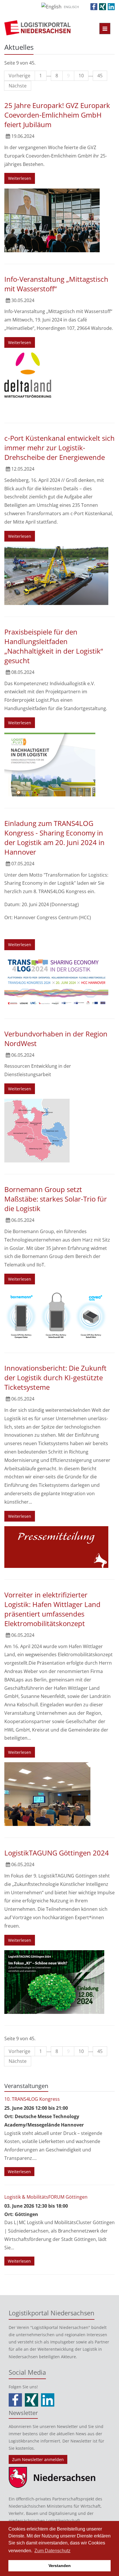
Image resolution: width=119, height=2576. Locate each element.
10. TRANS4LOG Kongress (32, 2099)
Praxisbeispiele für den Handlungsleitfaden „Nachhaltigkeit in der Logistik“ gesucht (54, 646)
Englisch (71, 7)
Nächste (18, 86)
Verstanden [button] (60, 2566)
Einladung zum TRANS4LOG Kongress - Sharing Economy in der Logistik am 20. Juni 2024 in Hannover (54, 838)
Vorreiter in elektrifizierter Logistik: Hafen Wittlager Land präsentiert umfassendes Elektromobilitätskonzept (52, 1609)
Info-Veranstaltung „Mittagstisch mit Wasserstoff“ (56, 284)
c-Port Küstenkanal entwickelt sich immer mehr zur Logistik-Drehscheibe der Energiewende (59, 448)
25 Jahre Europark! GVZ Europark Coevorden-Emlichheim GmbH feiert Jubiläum (57, 115)
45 (100, 76)
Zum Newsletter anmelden (38, 2459)
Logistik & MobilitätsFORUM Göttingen (46, 2197)
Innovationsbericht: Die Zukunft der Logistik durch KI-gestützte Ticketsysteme (55, 1377)
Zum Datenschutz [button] (52, 2551)
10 (81, 76)
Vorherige (19, 76)
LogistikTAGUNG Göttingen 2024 (57, 1853)
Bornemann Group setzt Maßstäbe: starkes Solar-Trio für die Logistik (56, 1199)
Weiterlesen (20, 178)
